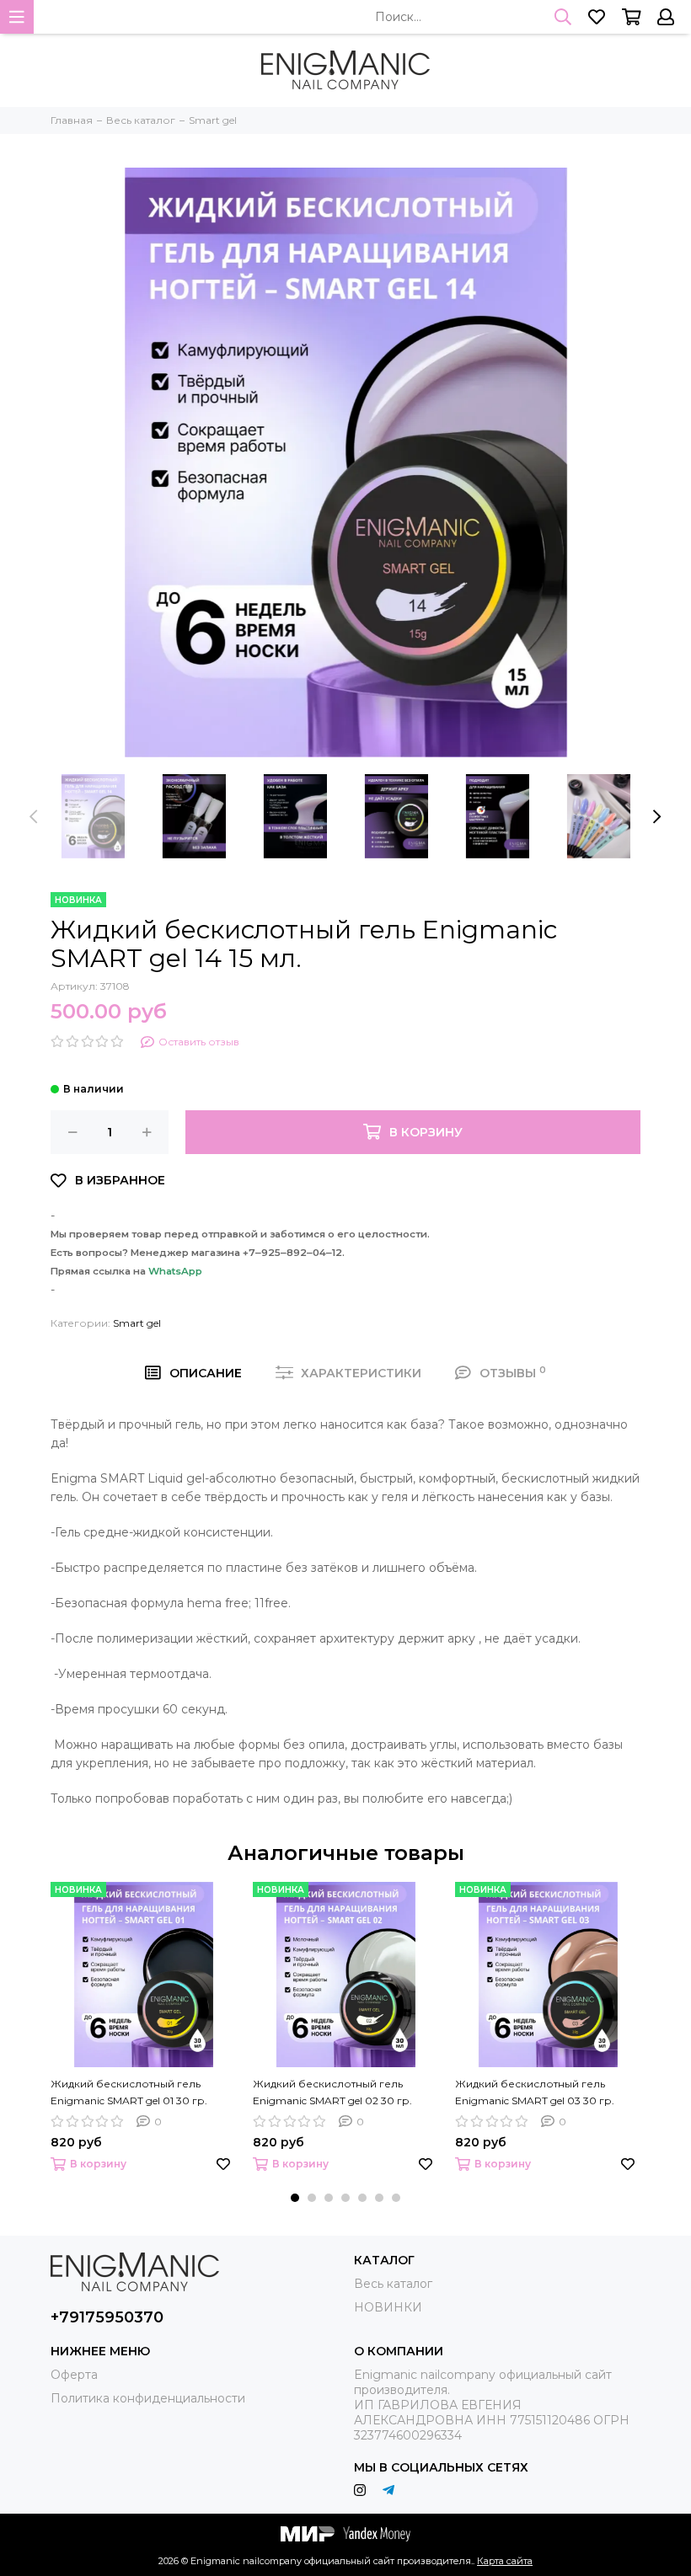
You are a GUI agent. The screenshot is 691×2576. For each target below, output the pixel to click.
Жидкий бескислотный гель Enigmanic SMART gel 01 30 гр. (129, 2092)
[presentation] (34, 816)
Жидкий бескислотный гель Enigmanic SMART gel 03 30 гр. (535, 2092)
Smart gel (137, 1323)
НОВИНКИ (388, 2307)
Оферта (74, 2375)
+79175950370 (107, 2317)
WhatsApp (175, 1271)
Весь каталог (393, 2284)
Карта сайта (505, 2561)
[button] (295, 2198)
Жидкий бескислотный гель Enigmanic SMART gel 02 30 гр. (332, 2092)
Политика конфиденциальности (148, 2398)
